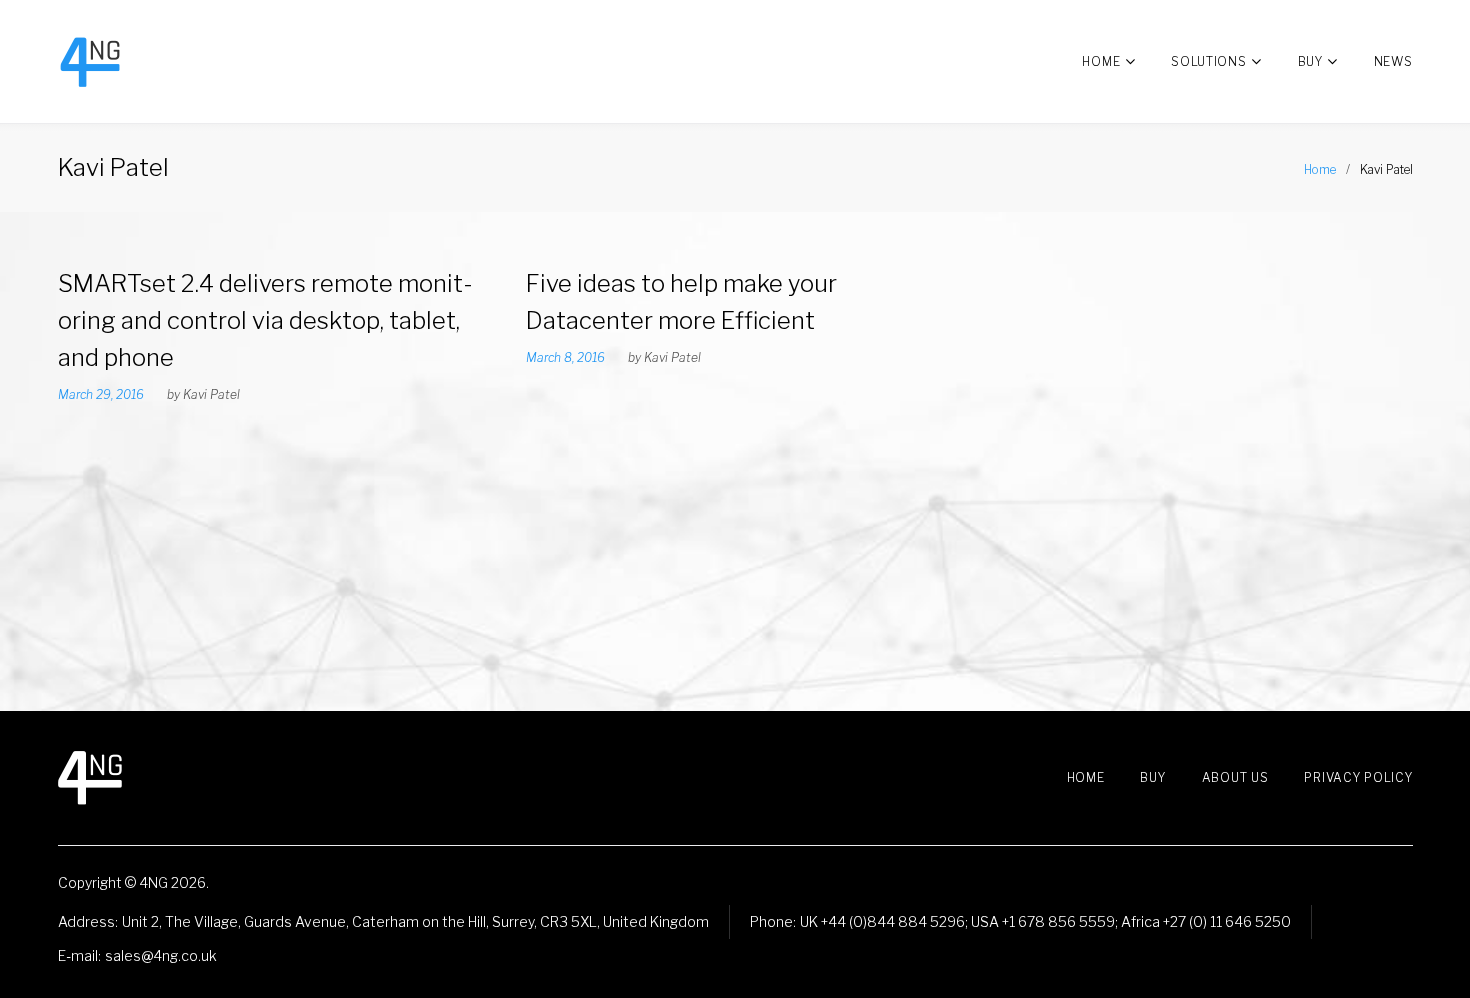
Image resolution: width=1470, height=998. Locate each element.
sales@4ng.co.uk (161, 955)
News (1393, 61)
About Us (1235, 777)
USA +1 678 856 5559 (1043, 921)
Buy (1310, 61)
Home (1101, 61)
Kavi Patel (211, 394)
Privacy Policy (1358, 777)
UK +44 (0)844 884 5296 (882, 921)
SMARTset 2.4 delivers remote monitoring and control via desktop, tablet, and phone (265, 320)
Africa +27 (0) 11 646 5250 (1206, 921)
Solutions (1208, 61)
